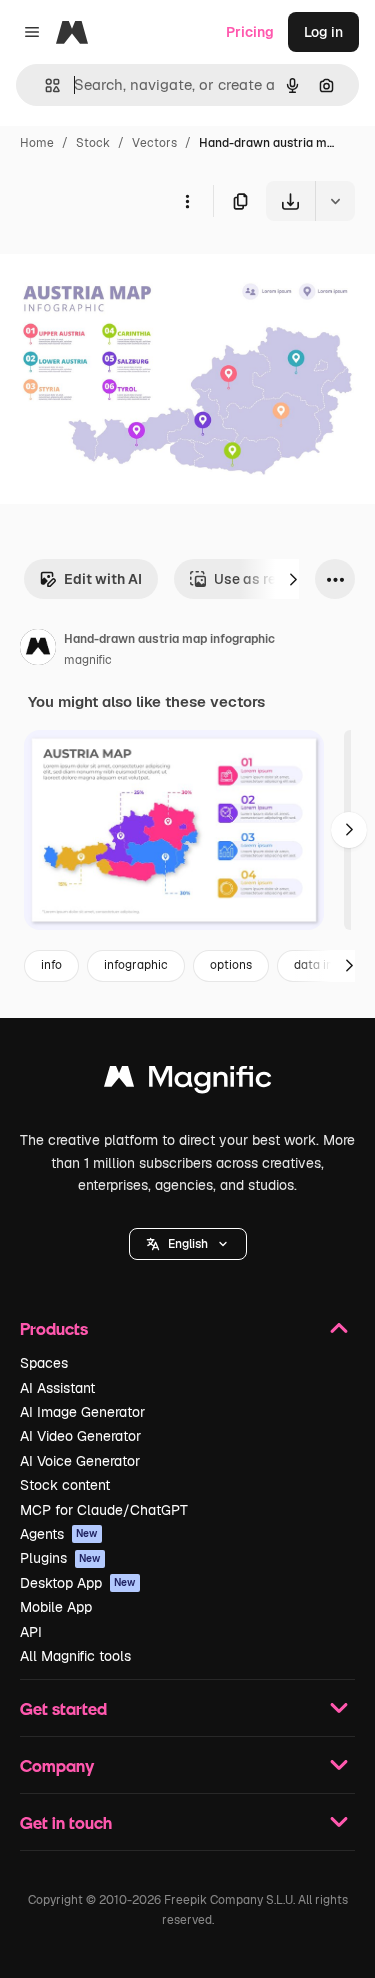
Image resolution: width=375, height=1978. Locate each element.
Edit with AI (103, 579)
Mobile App (56, 1607)
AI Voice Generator (80, 1461)
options (231, 965)
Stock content (65, 1485)
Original (128, 267)
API (31, 1632)
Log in (323, 32)
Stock (93, 143)
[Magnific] (188, 1081)
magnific (88, 660)
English (188, 1244)
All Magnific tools (75, 1656)
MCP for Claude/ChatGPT (104, 1510)
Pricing (250, 32)
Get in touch (66, 1822)
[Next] (293, 579)
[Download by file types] (335, 201)
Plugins (60, 1558)
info (51, 965)
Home (37, 143)
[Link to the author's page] (38, 650)
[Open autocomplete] (44, 85)
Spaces (44, 1363)
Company (57, 1765)
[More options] (187, 201)
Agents (59, 1534)
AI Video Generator (80, 1436)
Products (54, 1328)
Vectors (154, 143)
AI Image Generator (82, 1412)
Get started (63, 1708)
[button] (188, 1244)
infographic (136, 965)
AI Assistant (57, 1388)
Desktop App (78, 1583)
